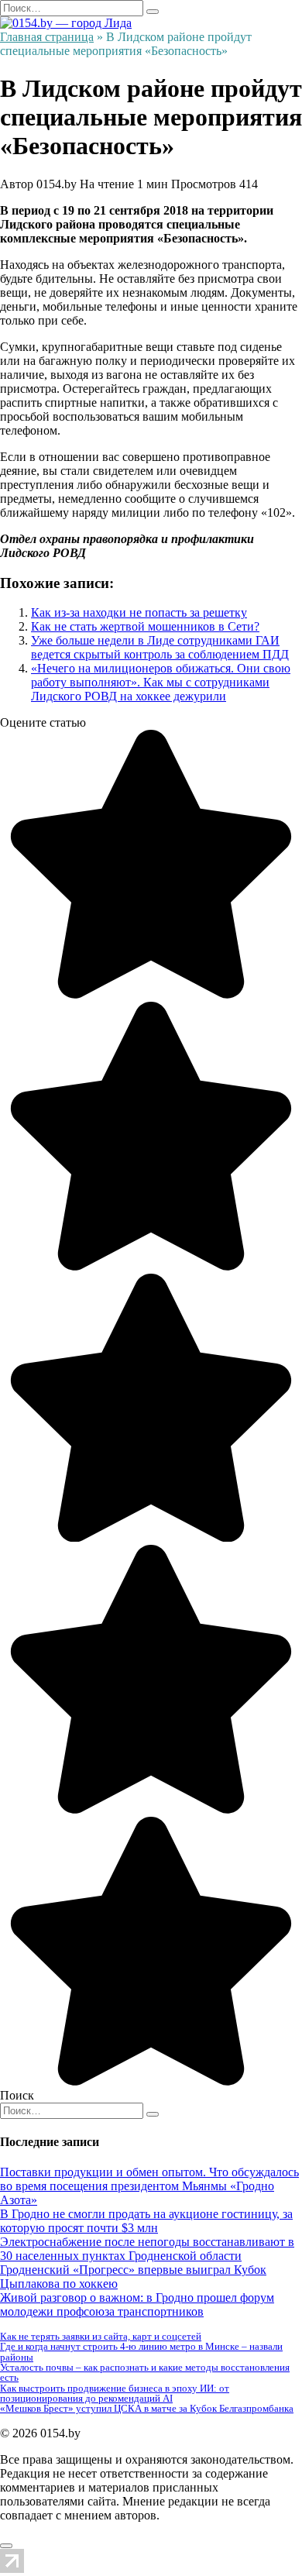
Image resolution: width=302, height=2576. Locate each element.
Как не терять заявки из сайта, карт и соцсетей (101, 2336)
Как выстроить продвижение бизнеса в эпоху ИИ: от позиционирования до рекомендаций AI (115, 2393)
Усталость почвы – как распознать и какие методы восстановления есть (145, 2372)
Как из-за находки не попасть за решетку (139, 612)
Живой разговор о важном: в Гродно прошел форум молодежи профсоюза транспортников (137, 2304)
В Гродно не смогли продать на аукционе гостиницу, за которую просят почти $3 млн (146, 2221)
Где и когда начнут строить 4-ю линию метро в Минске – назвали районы (141, 2351)
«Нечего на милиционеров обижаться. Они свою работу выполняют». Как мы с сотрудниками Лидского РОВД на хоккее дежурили (161, 682)
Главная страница (47, 37)
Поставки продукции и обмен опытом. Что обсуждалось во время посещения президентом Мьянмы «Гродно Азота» (149, 2186)
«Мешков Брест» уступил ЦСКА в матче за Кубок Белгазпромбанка (147, 2408)
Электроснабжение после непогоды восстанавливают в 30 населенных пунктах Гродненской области (147, 2249)
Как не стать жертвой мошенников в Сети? (145, 626)
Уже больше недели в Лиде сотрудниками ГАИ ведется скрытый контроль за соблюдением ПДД (160, 647)
